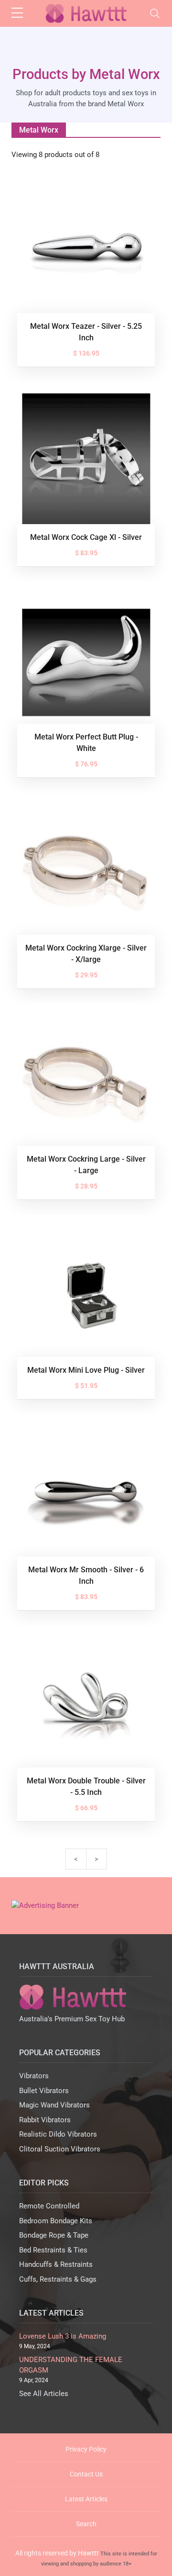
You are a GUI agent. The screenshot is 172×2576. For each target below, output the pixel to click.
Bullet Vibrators (44, 2091)
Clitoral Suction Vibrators (60, 2149)
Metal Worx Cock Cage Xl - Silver (86, 537)
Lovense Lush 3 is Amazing (63, 2336)
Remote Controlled (49, 2206)
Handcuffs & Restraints (56, 2264)
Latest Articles (86, 2499)
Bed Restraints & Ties (53, 2250)
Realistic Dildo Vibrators (58, 2134)
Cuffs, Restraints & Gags (58, 2279)
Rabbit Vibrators (45, 2120)
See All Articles (44, 2394)
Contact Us (86, 2474)
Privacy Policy (86, 2449)
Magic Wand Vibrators (54, 2105)
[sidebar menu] (17, 13)
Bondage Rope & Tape (54, 2235)
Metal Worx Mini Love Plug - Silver (86, 1370)
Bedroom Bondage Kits (56, 2221)
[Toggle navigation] (155, 13)
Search (86, 2524)
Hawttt (88, 2553)
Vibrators (34, 2076)
